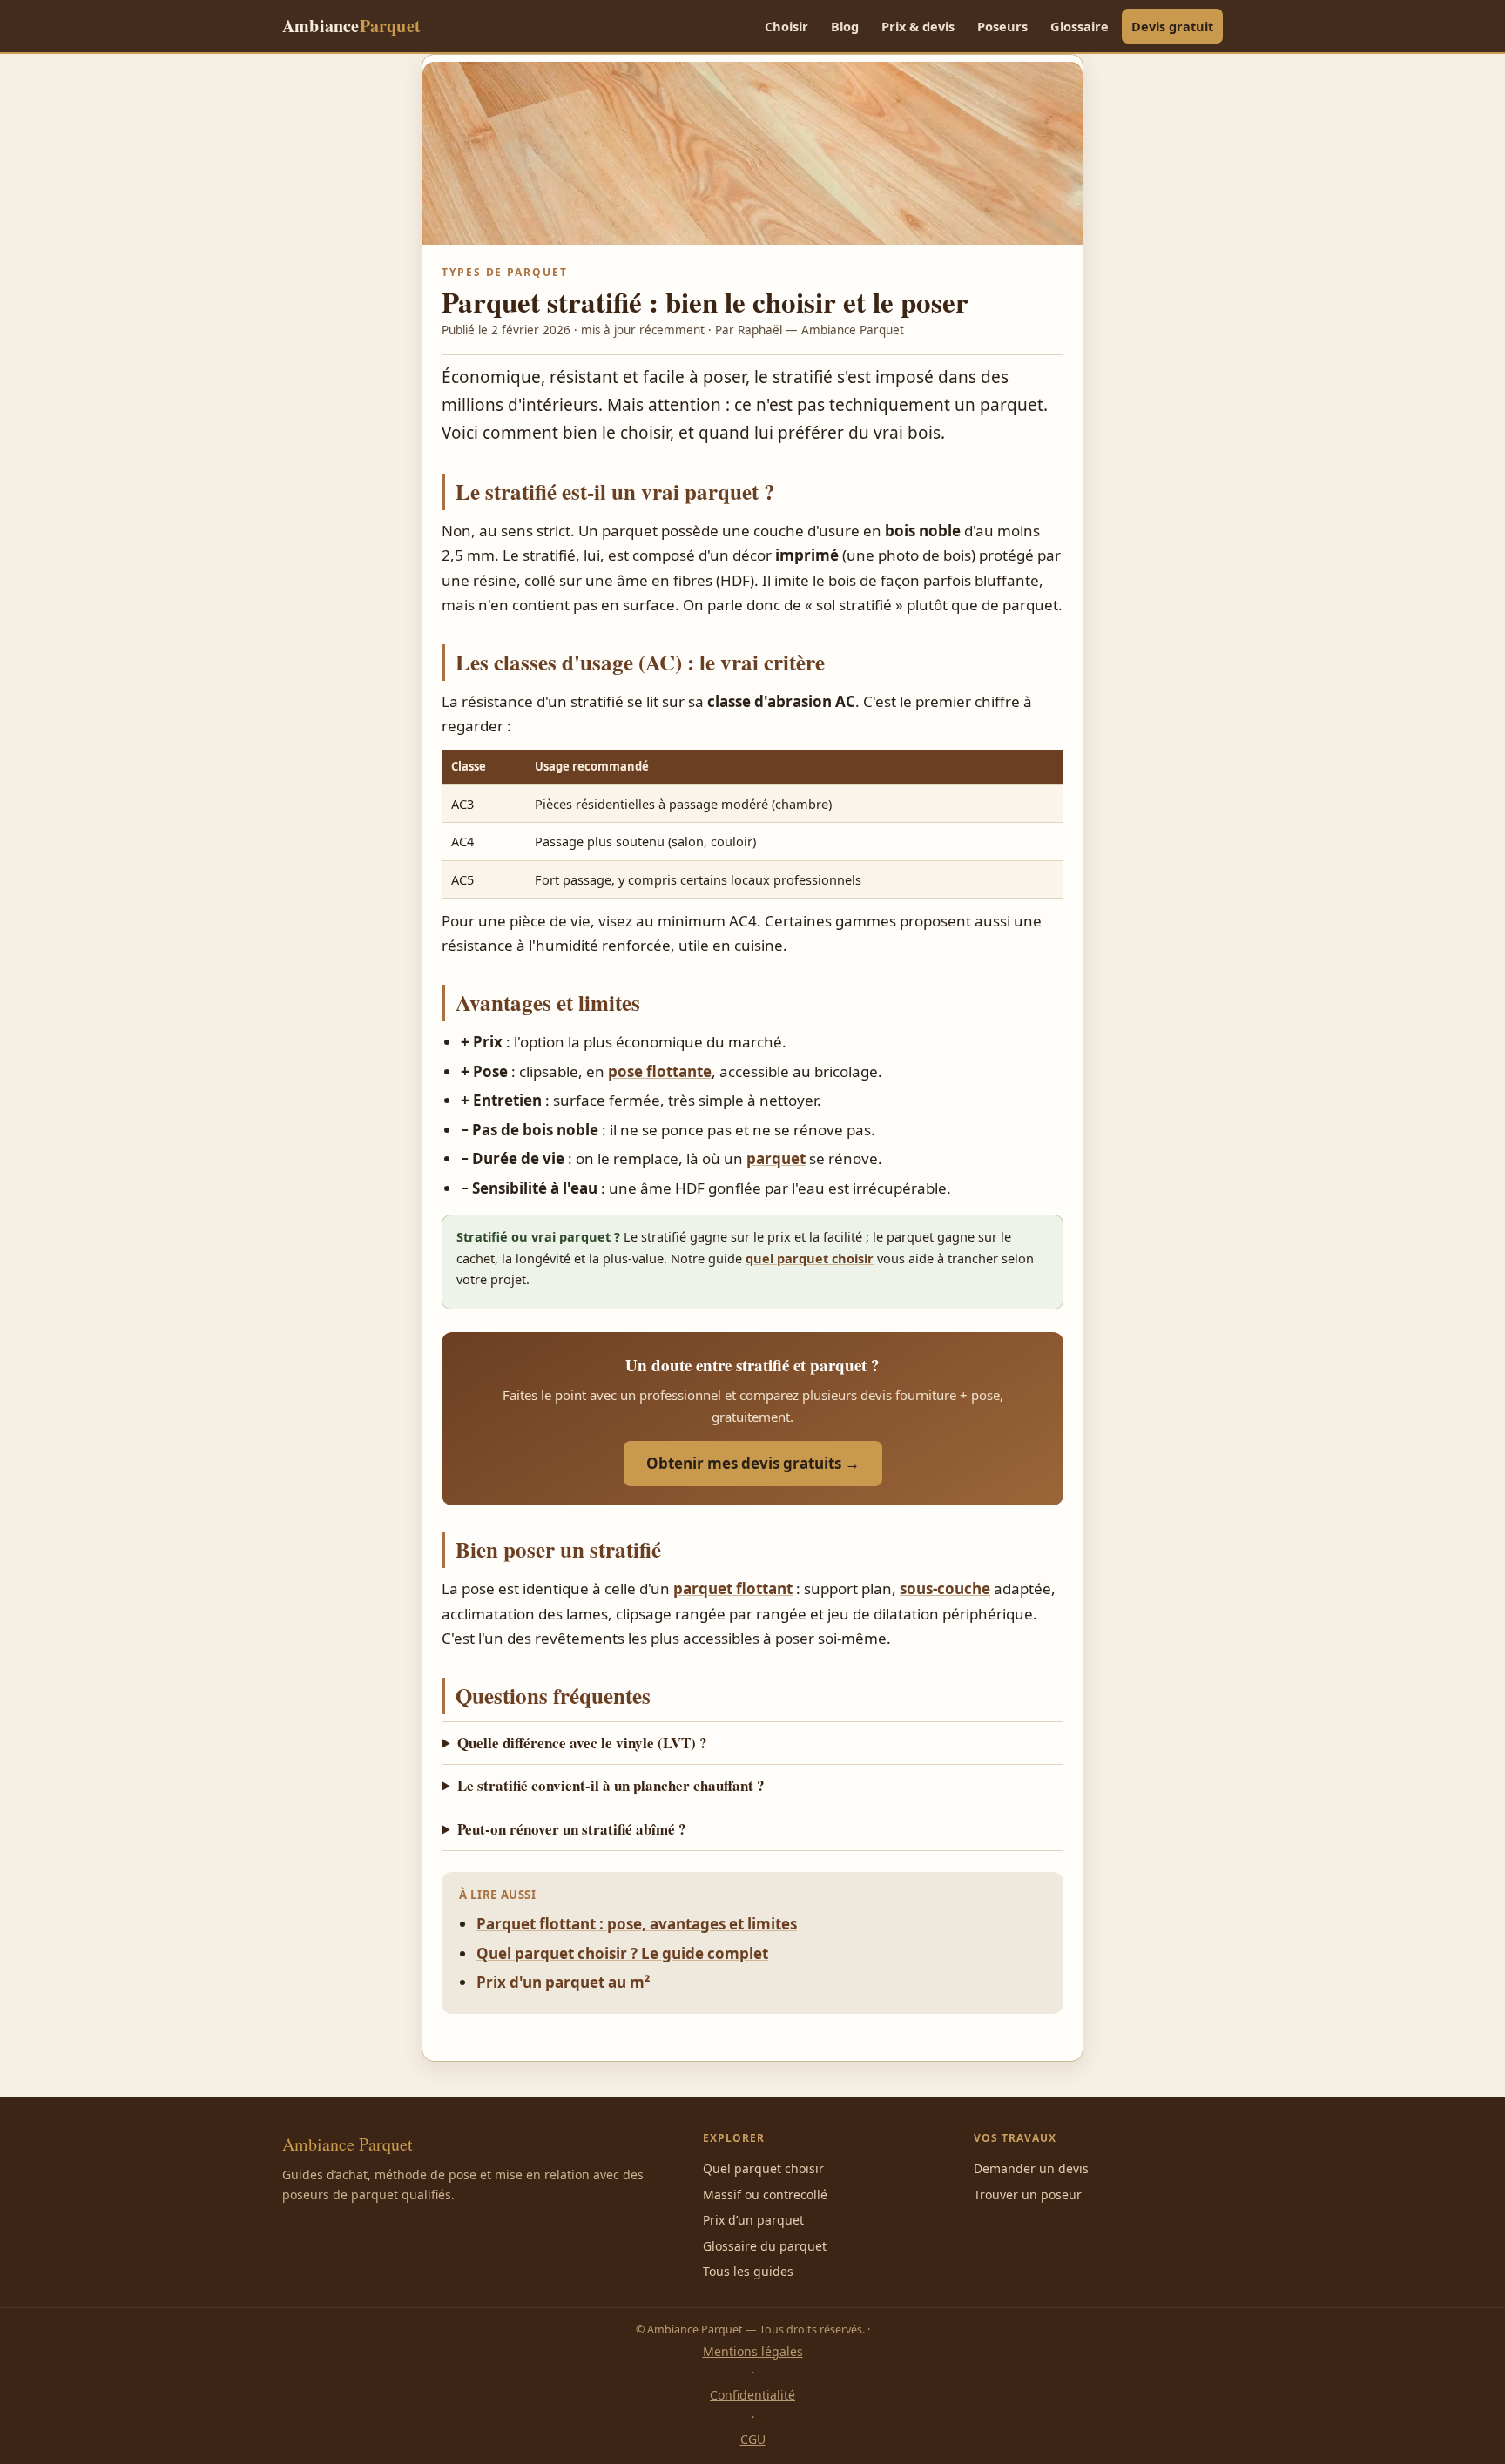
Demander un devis (1031, 2168)
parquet (776, 1158)
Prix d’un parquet (753, 2220)
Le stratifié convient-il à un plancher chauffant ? (611, 1785)
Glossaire (1080, 26)
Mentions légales (753, 2351)
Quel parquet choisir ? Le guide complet (622, 1953)
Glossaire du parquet (765, 2246)
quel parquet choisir (810, 1258)
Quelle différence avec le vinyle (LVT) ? (582, 1743)
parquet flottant (733, 1589)
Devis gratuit (1172, 26)
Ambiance (351, 26)
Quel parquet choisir (763, 2168)
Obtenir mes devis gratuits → (753, 1463)
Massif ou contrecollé (765, 2195)
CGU (753, 2439)
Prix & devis (918, 26)
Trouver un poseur (1028, 2195)
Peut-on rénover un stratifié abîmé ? (572, 1829)
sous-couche (945, 1589)
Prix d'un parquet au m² (563, 1982)
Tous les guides (748, 2271)
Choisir (786, 26)
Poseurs (1002, 26)
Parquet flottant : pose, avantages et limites (637, 1924)
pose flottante (660, 1071)
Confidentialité (752, 2395)
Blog (845, 26)
